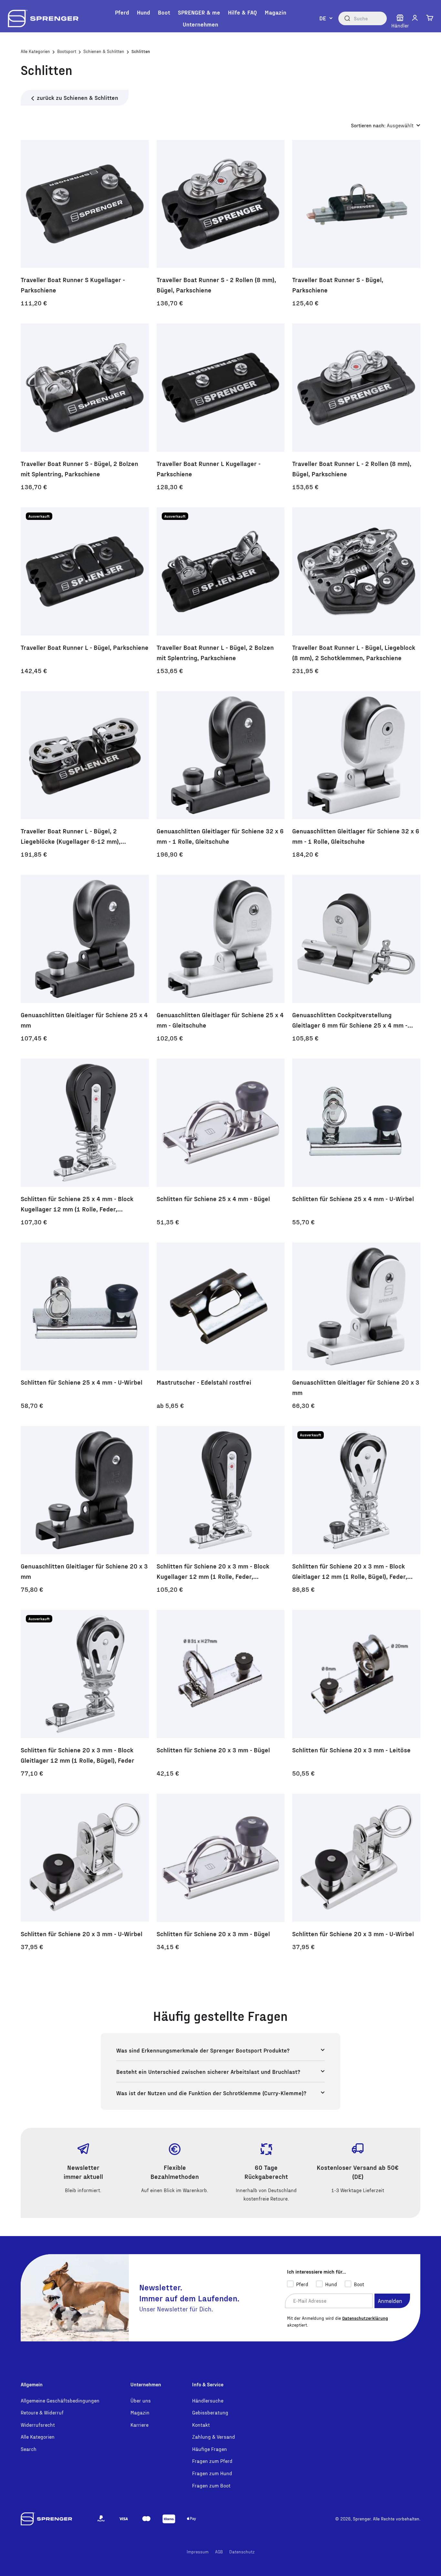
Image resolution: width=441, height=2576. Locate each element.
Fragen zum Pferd (212, 2461)
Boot (164, 12)
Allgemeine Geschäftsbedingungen (60, 2400)
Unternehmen (200, 24)
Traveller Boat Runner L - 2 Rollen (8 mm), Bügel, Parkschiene (352, 469)
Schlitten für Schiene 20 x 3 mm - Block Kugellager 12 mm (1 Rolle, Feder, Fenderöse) (213, 1572)
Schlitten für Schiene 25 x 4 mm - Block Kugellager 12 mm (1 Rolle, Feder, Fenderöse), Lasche (77, 1204)
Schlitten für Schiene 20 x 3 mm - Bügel (213, 1750)
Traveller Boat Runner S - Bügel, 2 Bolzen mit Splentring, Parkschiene (79, 469)
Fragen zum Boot (211, 2485)
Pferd (122, 12)
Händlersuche (208, 2400)
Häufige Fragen (210, 2449)
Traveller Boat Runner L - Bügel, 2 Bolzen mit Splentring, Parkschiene (215, 652)
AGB (219, 2552)
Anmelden (390, 2301)
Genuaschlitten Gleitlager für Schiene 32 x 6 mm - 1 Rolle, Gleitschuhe (220, 836)
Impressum (198, 2552)
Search (29, 2449)
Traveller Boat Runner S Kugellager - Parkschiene (73, 285)
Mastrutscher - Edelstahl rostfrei (204, 1382)
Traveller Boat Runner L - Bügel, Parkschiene (85, 647)
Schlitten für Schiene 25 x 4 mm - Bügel (213, 1198)
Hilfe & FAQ (242, 12)
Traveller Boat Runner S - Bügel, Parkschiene (338, 285)
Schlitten (141, 51)
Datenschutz (242, 2552)
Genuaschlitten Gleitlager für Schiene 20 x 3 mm (356, 1387)
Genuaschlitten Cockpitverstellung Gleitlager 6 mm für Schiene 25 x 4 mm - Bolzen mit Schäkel (350, 1020)
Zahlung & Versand (214, 2437)
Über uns (141, 2400)
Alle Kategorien (35, 51)
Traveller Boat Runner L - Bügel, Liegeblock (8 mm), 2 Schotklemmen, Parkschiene (354, 652)
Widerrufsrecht (38, 2425)
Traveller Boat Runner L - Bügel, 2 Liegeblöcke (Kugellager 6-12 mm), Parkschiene (71, 837)
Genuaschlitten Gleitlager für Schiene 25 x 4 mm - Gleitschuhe (220, 1020)
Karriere (139, 2425)
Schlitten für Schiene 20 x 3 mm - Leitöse (351, 1750)
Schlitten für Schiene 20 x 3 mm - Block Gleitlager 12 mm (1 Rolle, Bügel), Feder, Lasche (350, 1572)
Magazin (276, 12)
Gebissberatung (210, 2412)
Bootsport (67, 51)
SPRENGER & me (199, 12)
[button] (415, 18)
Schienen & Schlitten (104, 51)
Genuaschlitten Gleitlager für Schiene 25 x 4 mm (84, 1020)
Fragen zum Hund (212, 2473)
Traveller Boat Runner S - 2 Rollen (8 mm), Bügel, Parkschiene (216, 285)
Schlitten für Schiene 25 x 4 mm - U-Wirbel (353, 1198)
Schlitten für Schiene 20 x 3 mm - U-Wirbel (82, 1934)
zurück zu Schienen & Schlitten (77, 97)
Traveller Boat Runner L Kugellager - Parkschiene (209, 469)
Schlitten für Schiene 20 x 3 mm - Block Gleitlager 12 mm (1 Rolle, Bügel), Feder (77, 1755)
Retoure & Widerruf (42, 2412)
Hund (144, 12)
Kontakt (201, 2425)
